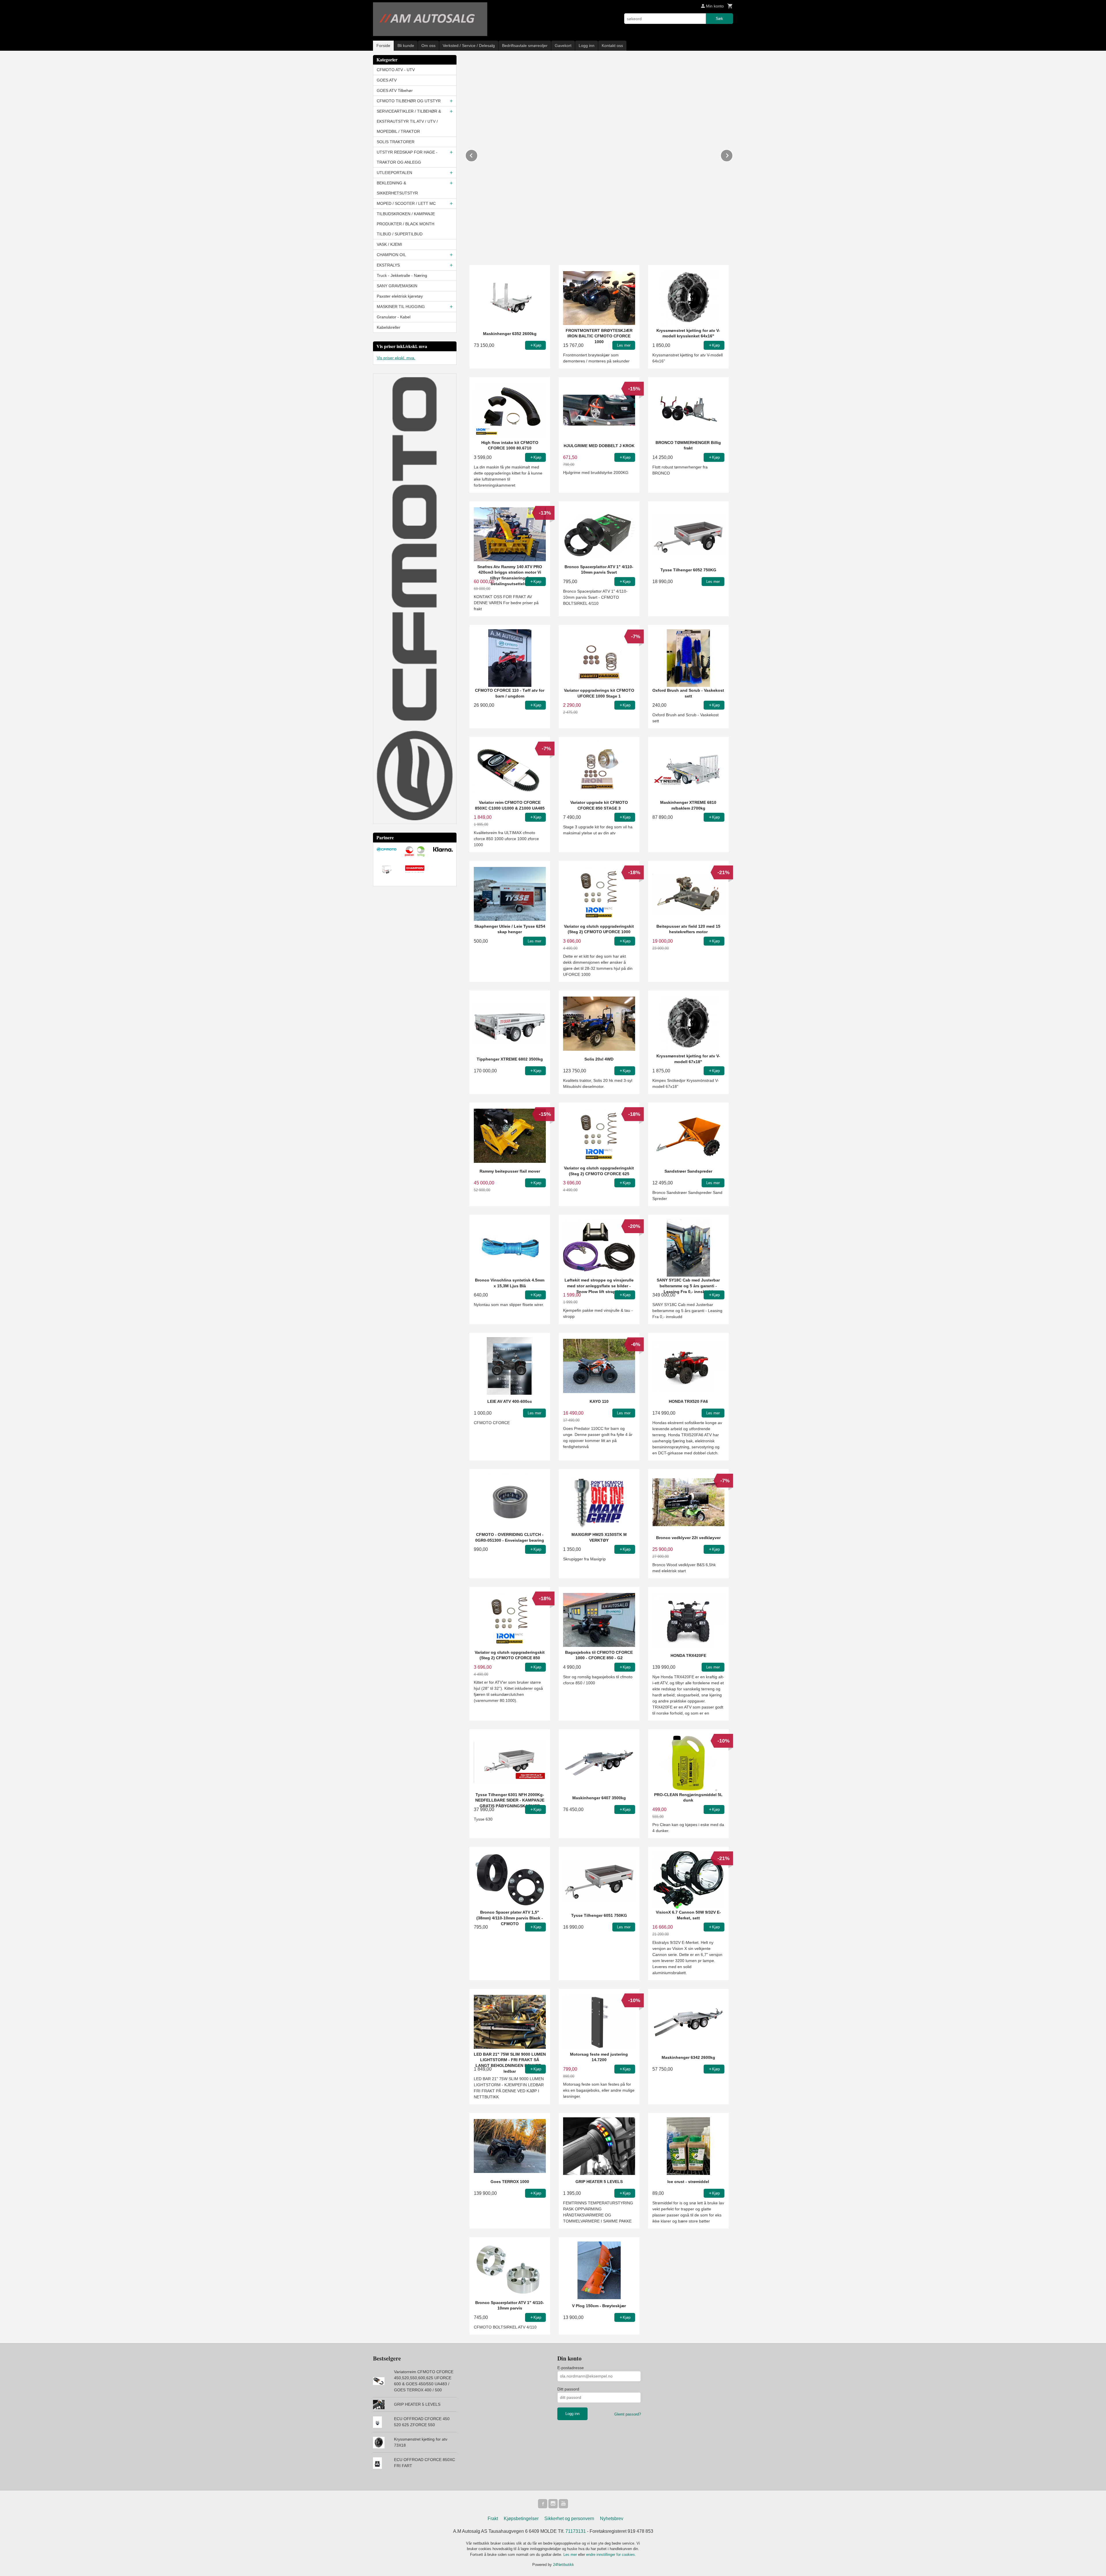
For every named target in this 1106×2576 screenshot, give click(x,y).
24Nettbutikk (564, 2565)
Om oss (428, 46)
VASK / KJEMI (389, 244)
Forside (383, 46)
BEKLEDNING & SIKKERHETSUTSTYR (397, 188)
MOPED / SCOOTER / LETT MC (406, 203)
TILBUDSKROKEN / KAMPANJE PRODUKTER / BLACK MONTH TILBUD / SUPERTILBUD (406, 224)
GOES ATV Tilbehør (395, 90)
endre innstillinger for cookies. (611, 2555)
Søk (719, 18)
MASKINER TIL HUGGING (401, 307)
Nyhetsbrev (612, 2519)
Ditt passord (568, 2389)
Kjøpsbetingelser (521, 2519)
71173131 (576, 2531)
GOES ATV (387, 80)
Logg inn (587, 46)
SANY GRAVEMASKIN (397, 286)
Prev (478, 155)
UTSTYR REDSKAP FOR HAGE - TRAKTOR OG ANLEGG (407, 157)
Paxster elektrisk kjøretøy (400, 296)
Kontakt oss (612, 46)
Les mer (571, 2555)
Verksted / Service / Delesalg (469, 46)
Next (733, 155)
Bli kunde (406, 46)
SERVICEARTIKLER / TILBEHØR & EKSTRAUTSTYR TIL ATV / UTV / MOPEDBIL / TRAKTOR (409, 121)
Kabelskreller (389, 327)
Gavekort (563, 46)
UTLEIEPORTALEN (394, 173)
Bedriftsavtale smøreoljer (525, 46)
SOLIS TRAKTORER (396, 142)
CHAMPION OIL (391, 255)
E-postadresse (571, 2368)
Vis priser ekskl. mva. (396, 358)
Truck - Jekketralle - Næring (402, 275)
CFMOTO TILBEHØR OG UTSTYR (409, 101)
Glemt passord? (628, 2414)
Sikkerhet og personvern (569, 2519)
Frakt (493, 2519)
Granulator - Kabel (394, 317)
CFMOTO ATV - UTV (396, 70)
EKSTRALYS (388, 265)
